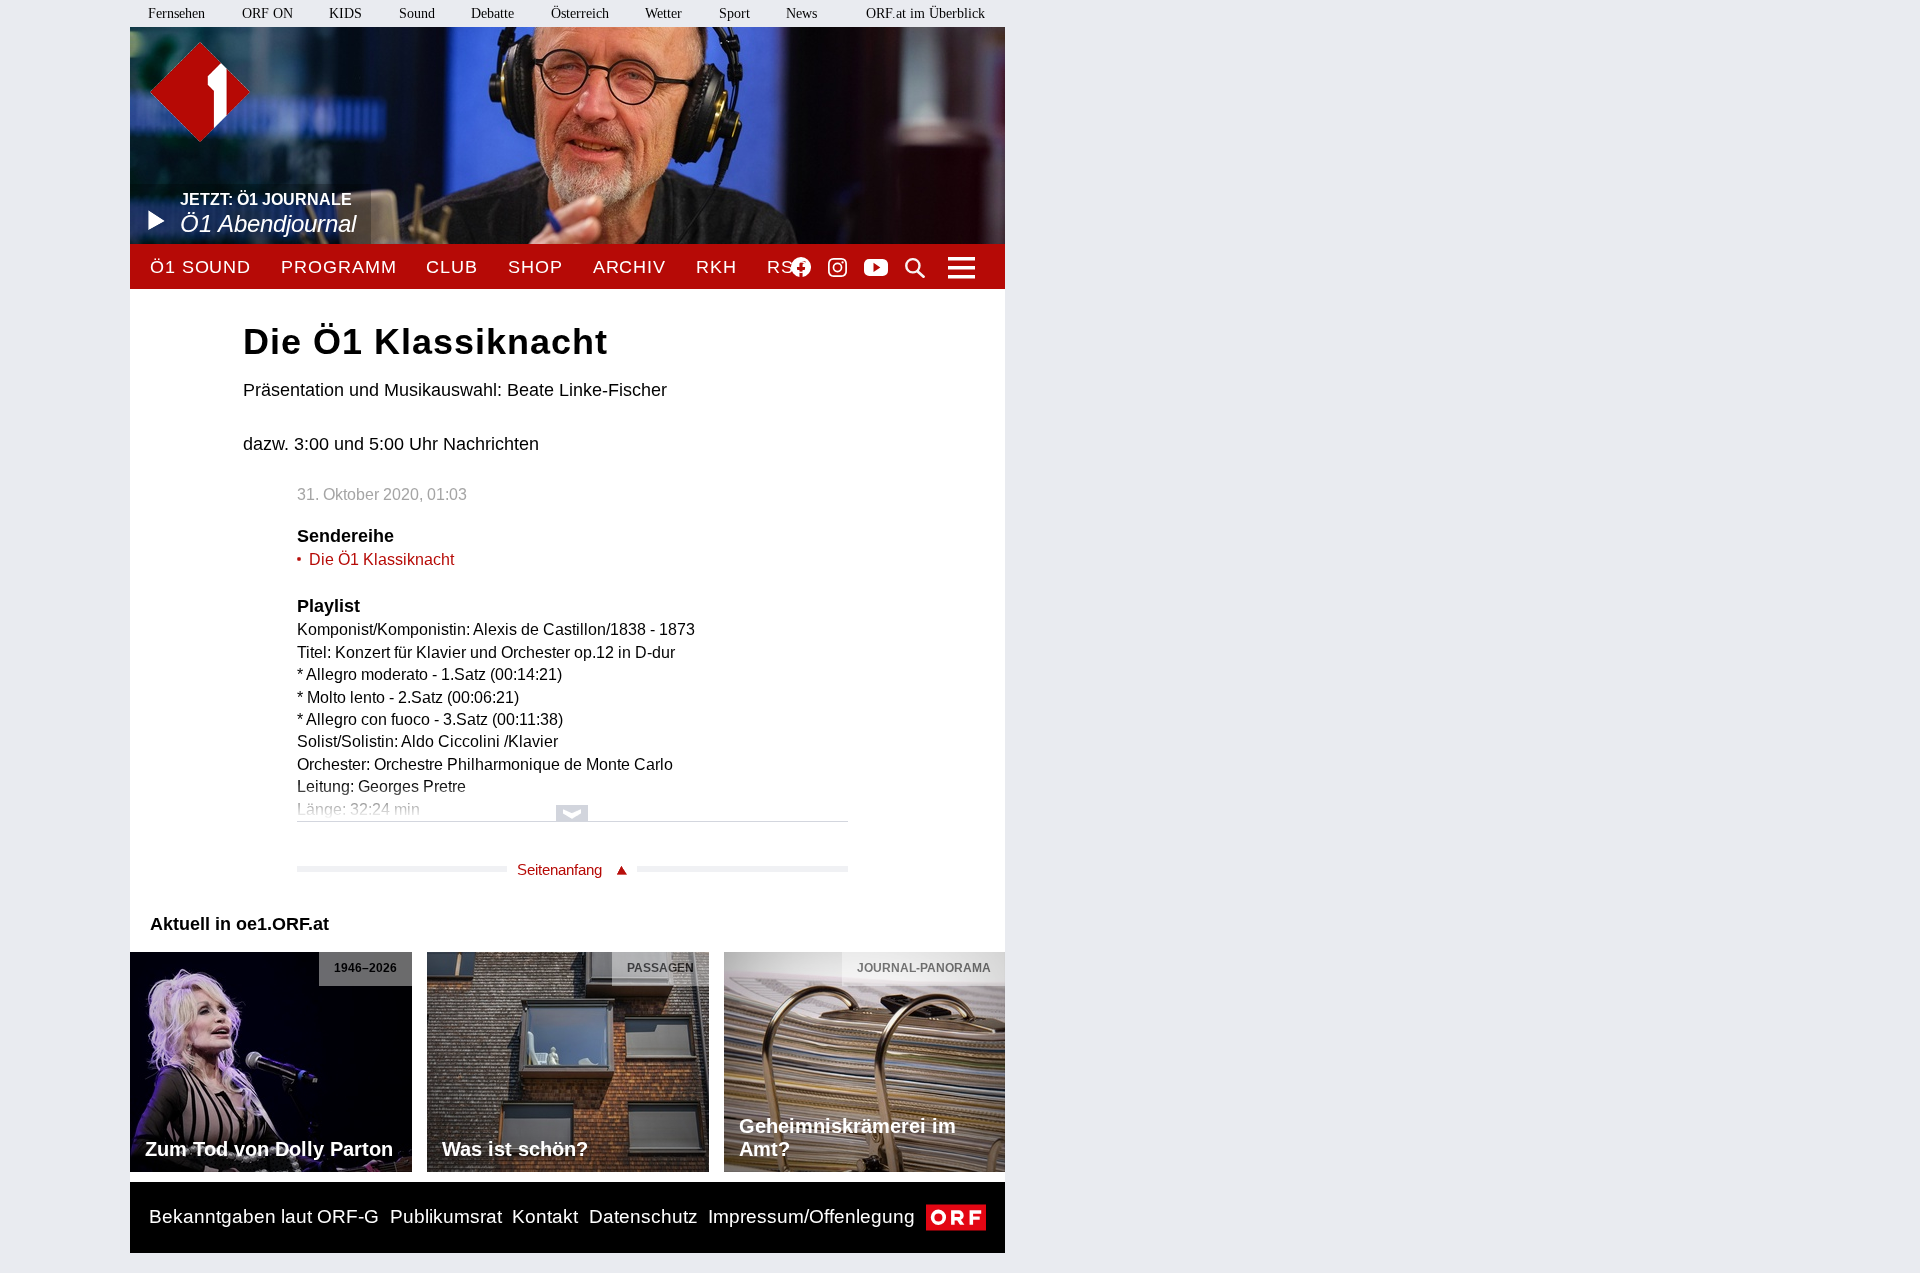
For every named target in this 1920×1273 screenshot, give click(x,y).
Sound (417, 13)
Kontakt (545, 1216)
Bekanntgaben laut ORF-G (264, 1216)
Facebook (801, 267)
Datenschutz (643, 1216)
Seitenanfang (559, 869)
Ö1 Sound (200, 267)
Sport (734, 13)
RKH (716, 267)
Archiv (629, 267)
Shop (535, 267)
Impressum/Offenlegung (811, 1216)
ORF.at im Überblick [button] (925, 13)
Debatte (492, 13)
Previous (146, 1057)
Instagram (837, 268)
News (801, 13)
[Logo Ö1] (200, 92)
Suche (915, 268)
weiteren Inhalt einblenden (572, 803)
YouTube (876, 269)
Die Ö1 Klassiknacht (381, 559)
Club (452, 267)
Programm (338, 267)
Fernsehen (176, 13)
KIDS (345, 13)
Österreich (580, 13)
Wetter (663, 13)
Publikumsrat (446, 1216)
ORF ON (267, 13)
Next (989, 1057)
